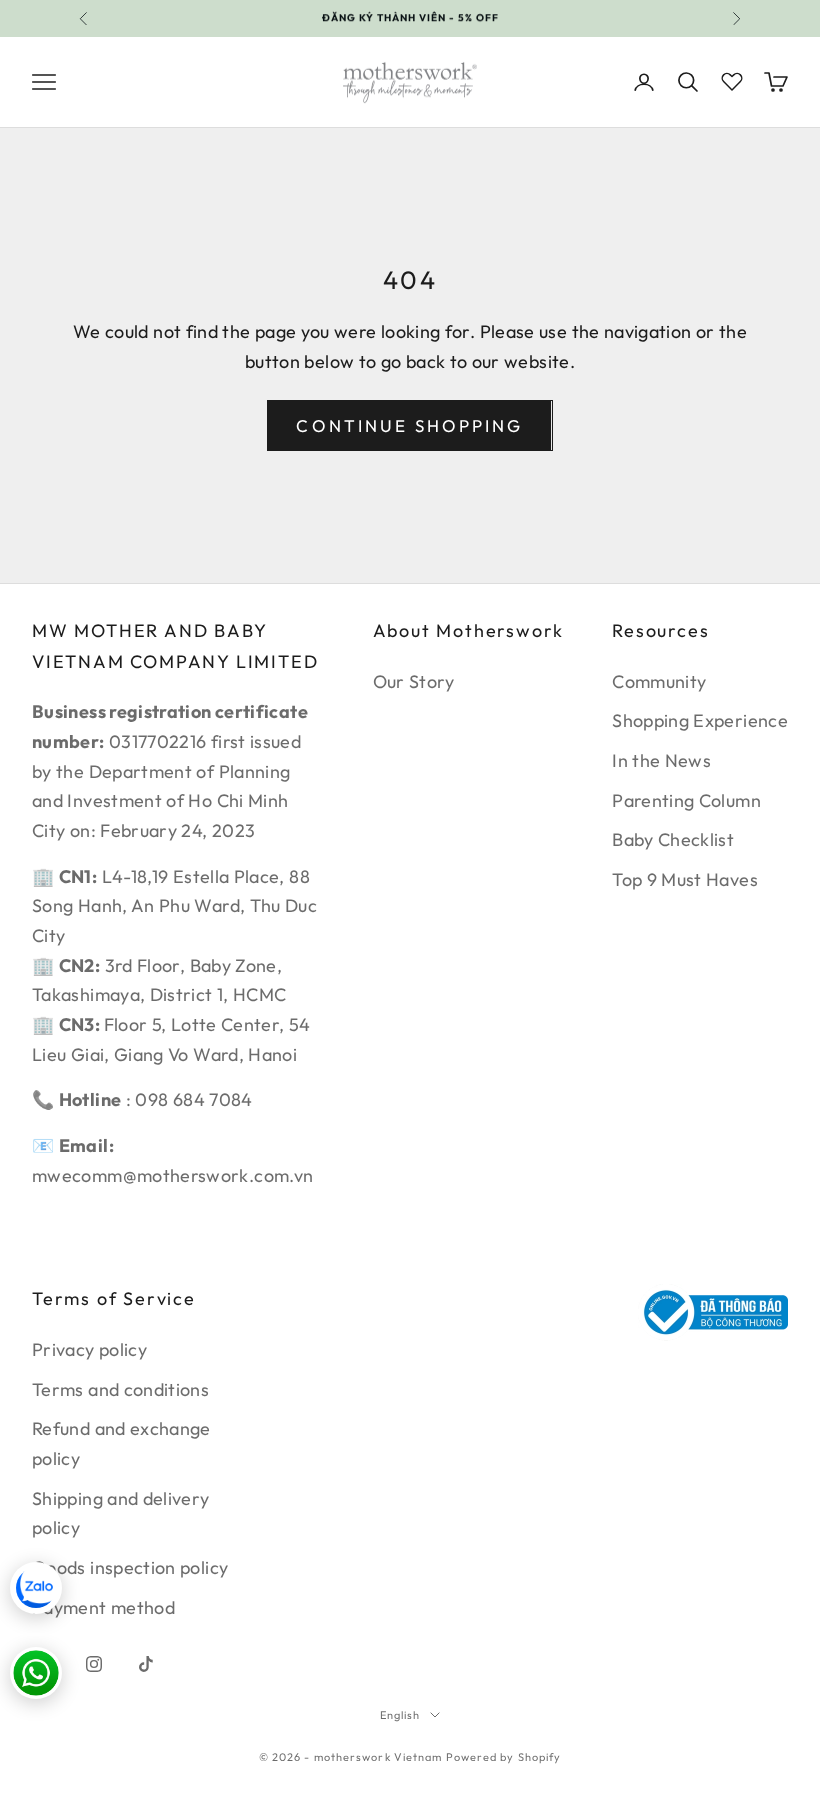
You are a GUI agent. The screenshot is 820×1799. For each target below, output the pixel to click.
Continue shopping (409, 425)
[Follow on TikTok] (146, 1664)
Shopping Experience (700, 720)
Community (659, 681)
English (400, 1715)
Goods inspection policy (130, 1567)
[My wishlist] (732, 79)
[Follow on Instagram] (94, 1664)
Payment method (103, 1607)
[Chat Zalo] (36, 1588)
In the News (661, 760)
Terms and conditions (120, 1389)
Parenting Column (686, 800)
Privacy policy (89, 1349)
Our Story (414, 681)
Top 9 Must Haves (685, 879)
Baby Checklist (673, 839)
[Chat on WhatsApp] (36, 1673)
